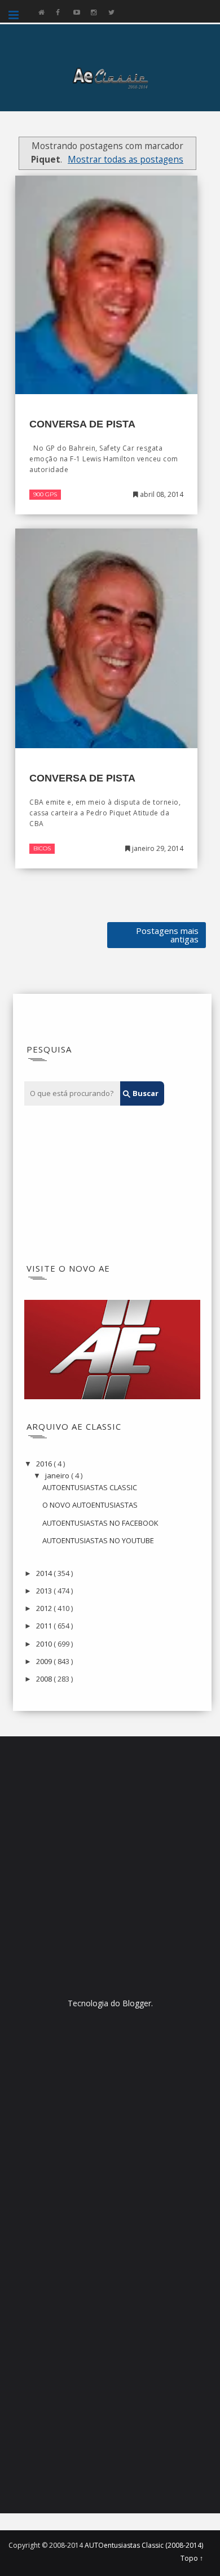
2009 (45, 1661)
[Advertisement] (94, 1185)
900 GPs (45, 494)
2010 (45, 1644)
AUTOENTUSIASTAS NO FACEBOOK (100, 1523)
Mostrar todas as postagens (126, 160)
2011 (45, 1626)
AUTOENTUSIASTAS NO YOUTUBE (98, 1540)
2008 (45, 1679)
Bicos (42, 848)
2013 (45, 1591)
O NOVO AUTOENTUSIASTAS (90, 1505)
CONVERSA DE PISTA (82, 424)
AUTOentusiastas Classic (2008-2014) (144, 2545)
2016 (45, 1464)
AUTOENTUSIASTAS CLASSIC (90, 1487)
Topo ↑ (192, 2558)
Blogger (137, 2003)
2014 (45, 1573)
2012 (45, 1608)
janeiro (58, 1475)
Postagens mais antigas (167, 935)
